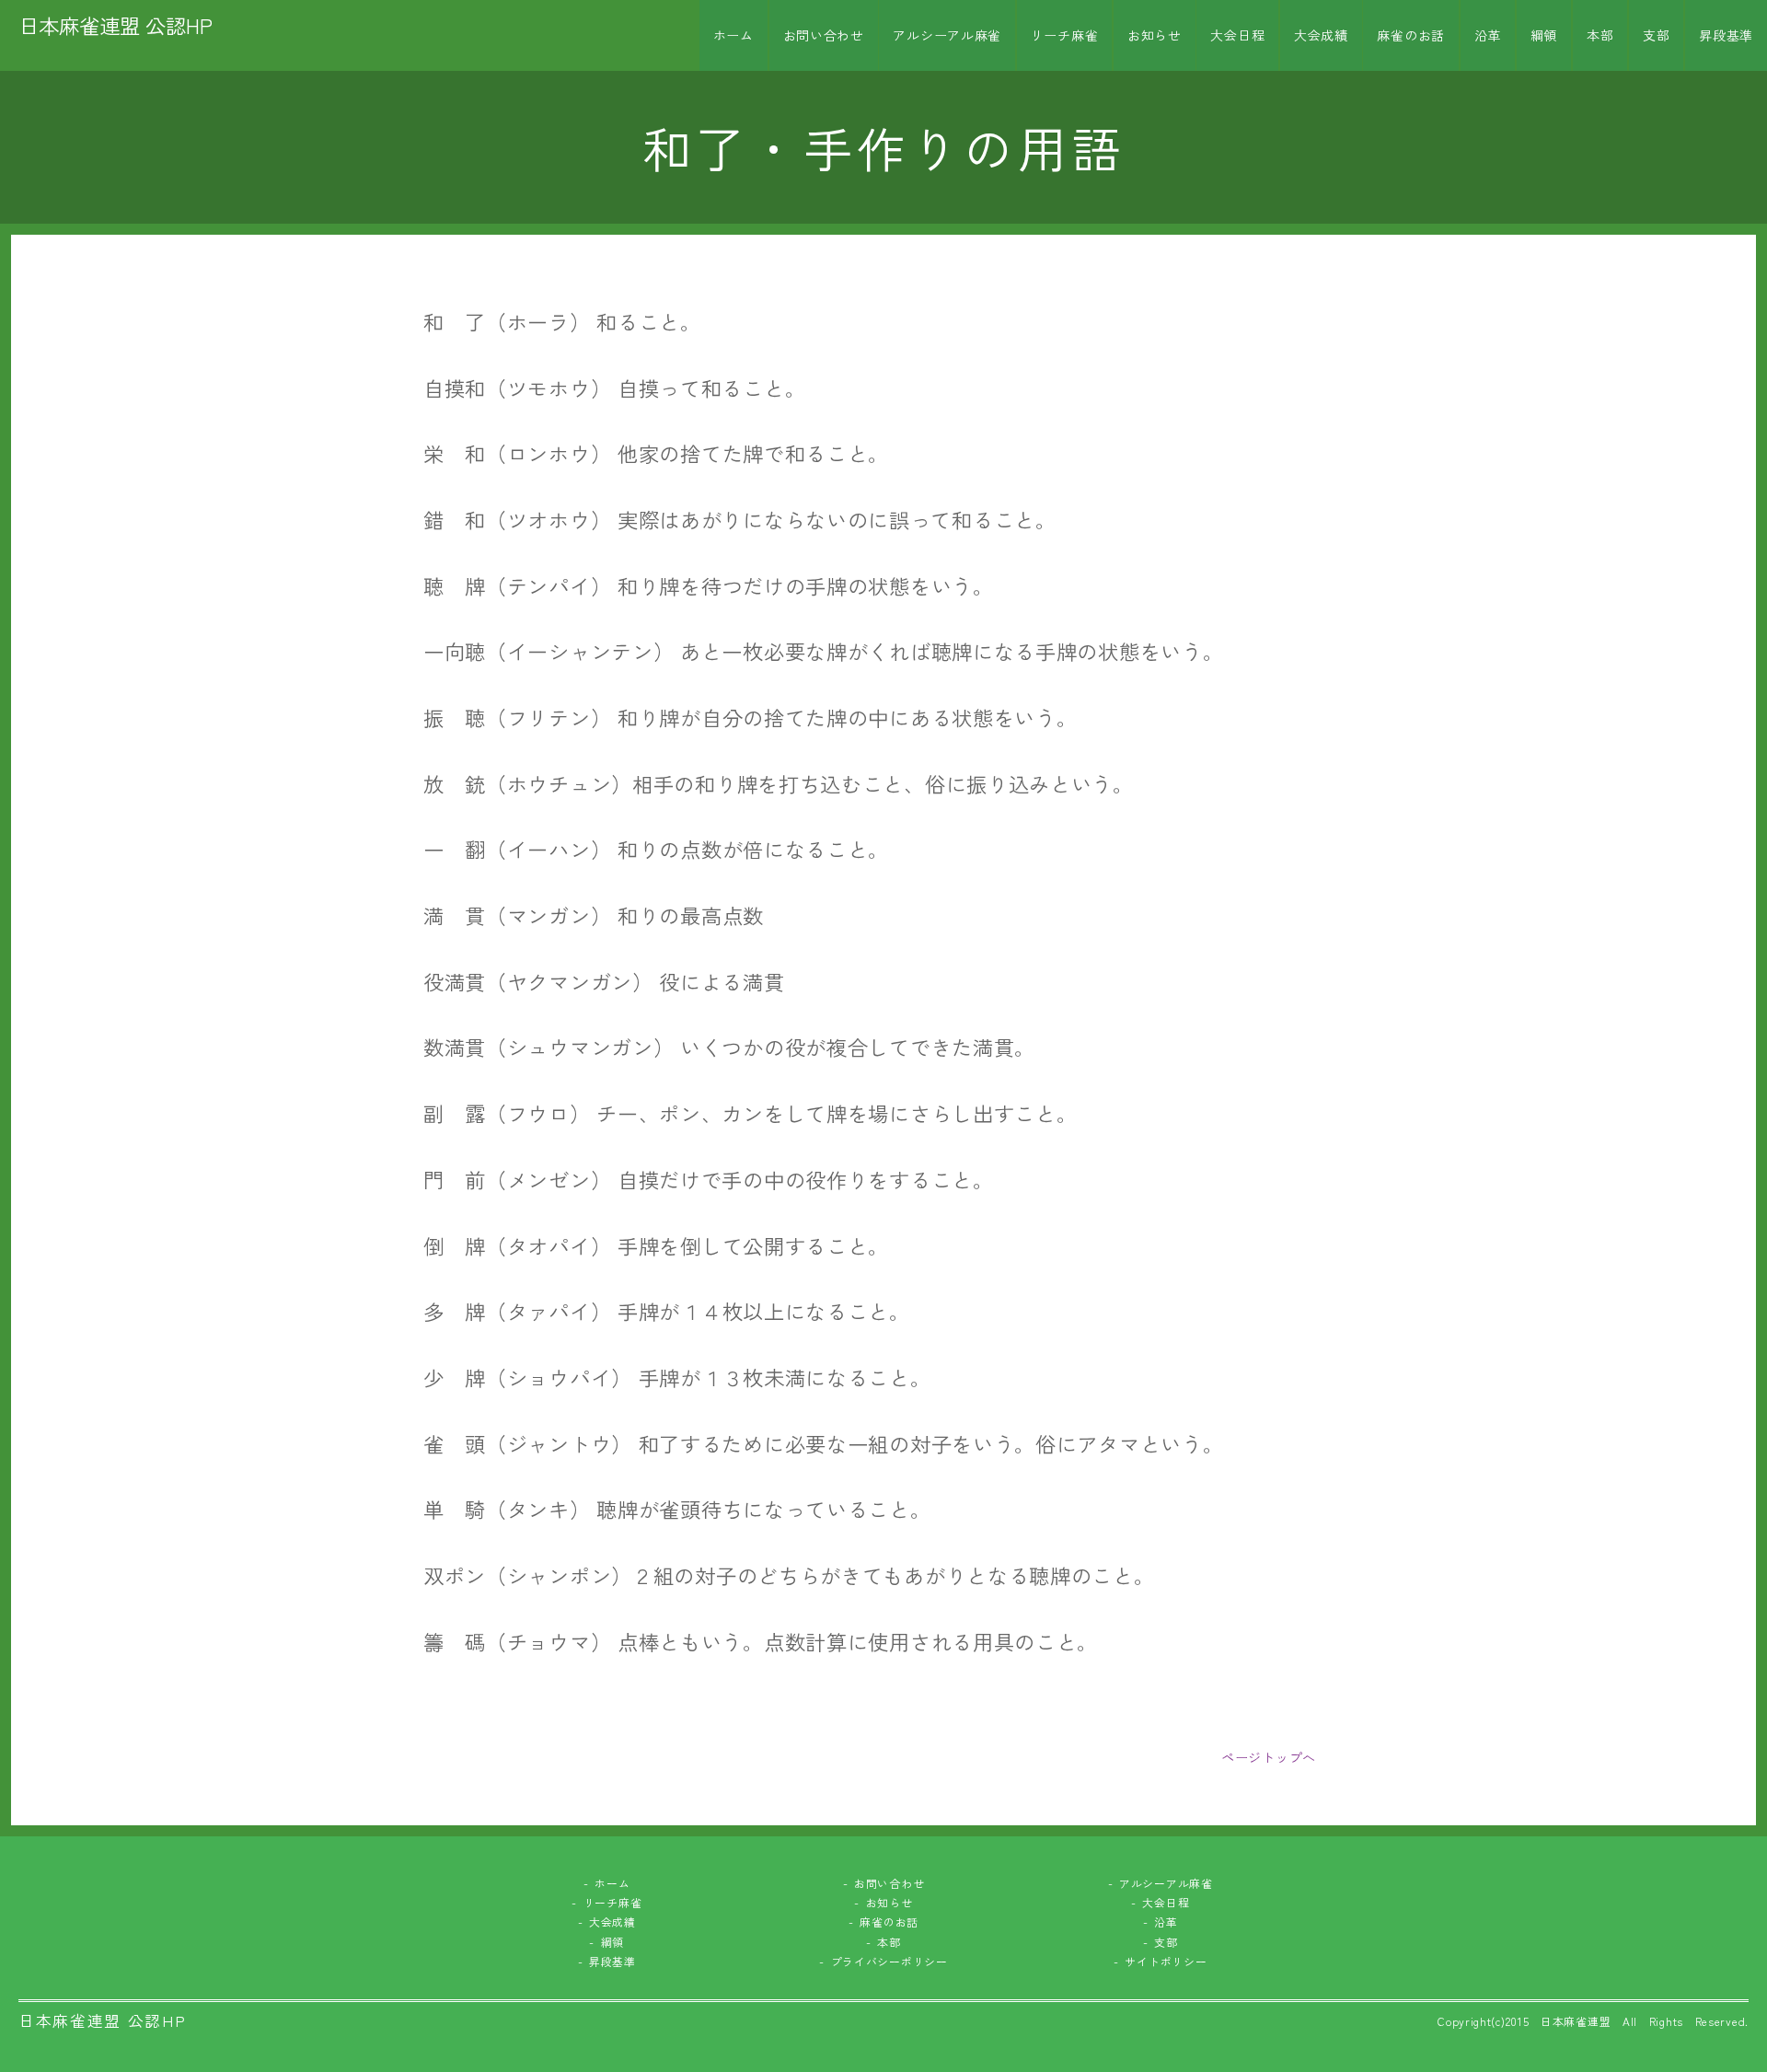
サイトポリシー (1166, 1961)
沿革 (1488, 35)
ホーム (733, 35)
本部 (1600, 35)
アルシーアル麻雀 (947, 35)
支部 (1656, 35)
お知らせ (1155, 35)
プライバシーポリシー (889, 1961)
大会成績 (1321, 35)
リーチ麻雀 (1065, 35)
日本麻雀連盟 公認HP (115, 25)
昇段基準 (1726, 35)
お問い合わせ (824, 35)
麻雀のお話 (1411, 35)
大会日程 (1237, 35)
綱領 (1544, 35)
